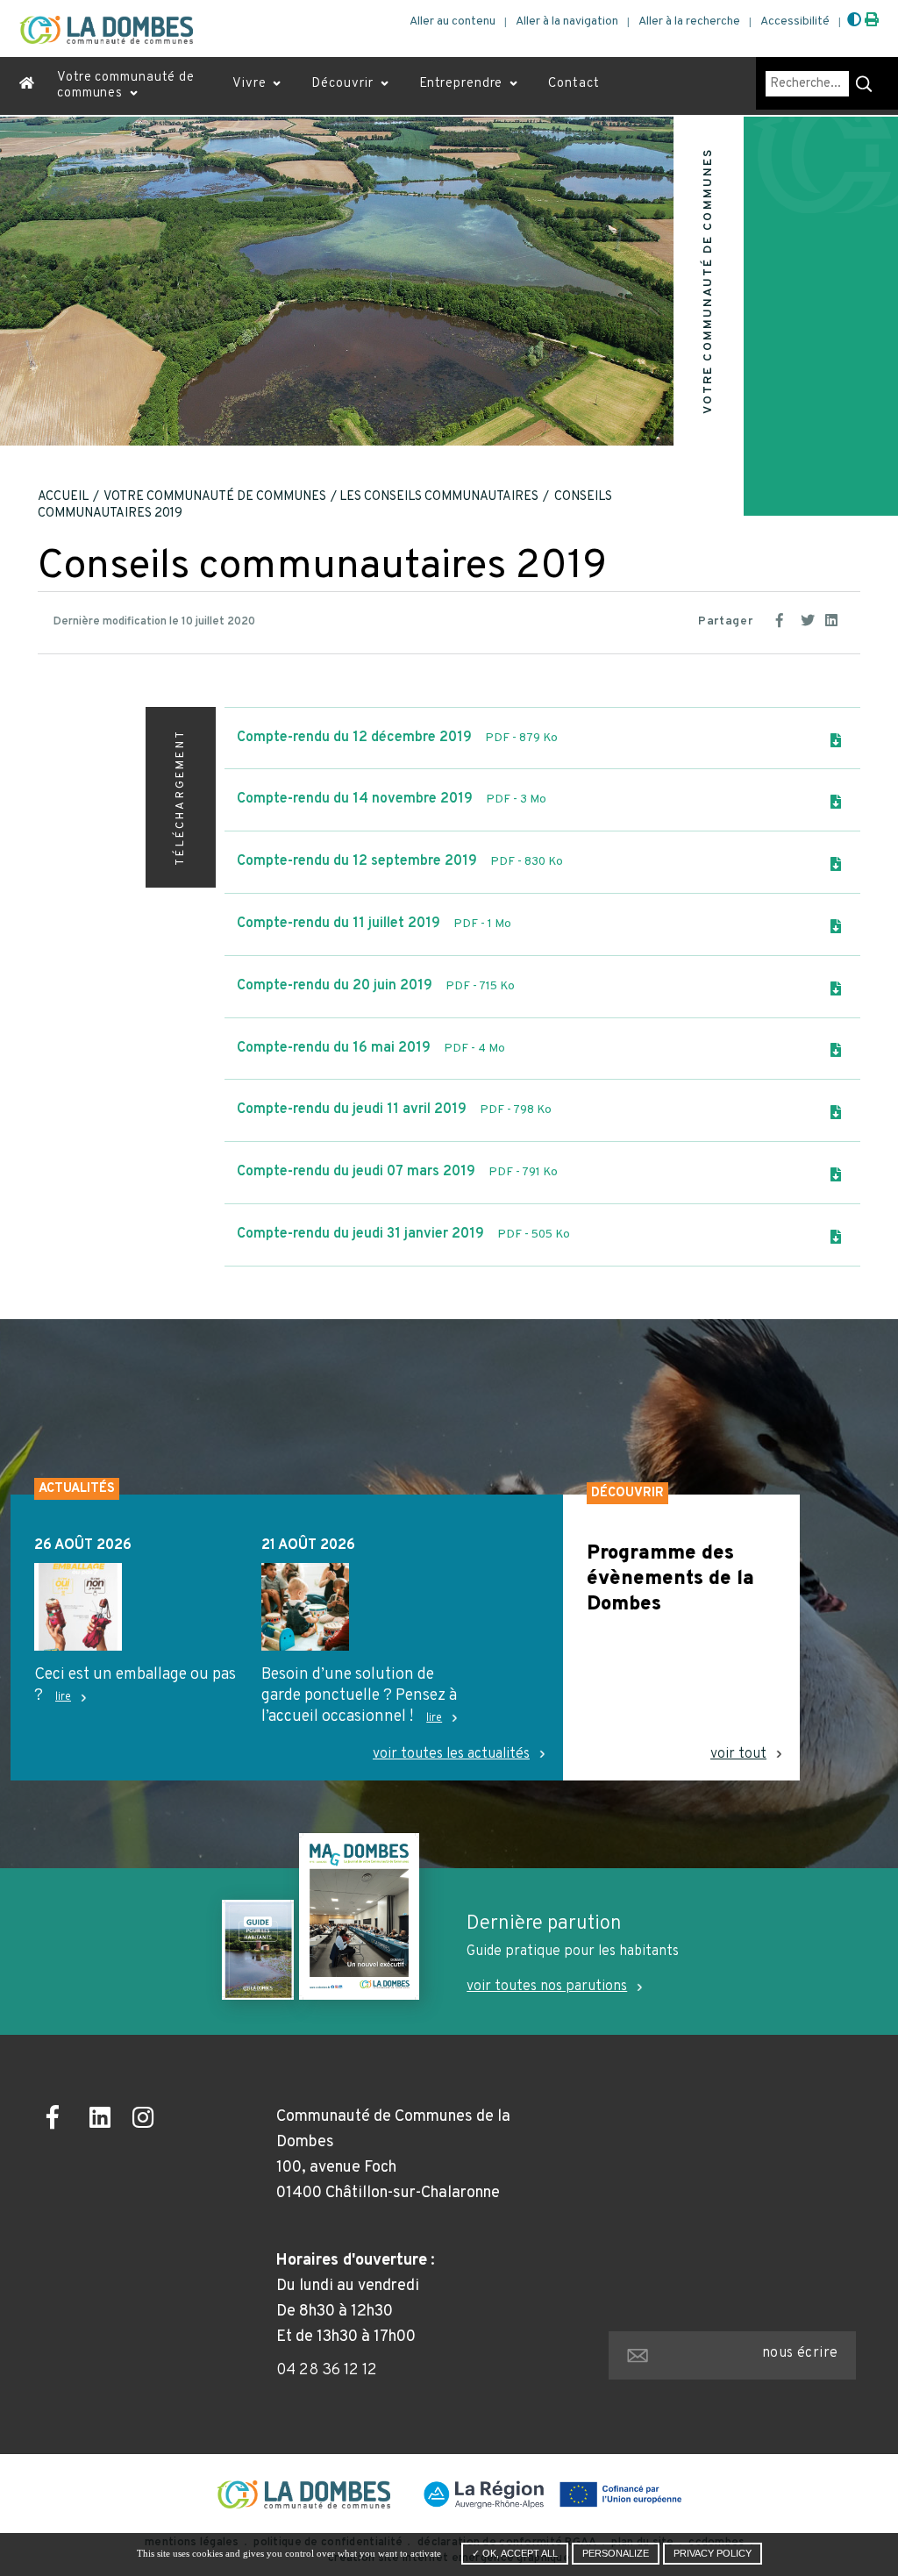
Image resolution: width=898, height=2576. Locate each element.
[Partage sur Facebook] (785, 618)
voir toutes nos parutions (547, 1987)
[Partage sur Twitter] (809, 618)
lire (63, 1697)
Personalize (616, 2553)
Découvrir (342, 84)
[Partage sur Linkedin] (834, 618)
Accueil (63, 497)
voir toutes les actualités (451, 1755)
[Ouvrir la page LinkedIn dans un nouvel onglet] (105, 2120)
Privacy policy (713, 2553)
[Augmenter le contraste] (854, 21)
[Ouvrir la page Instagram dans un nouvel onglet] (148, 2120)
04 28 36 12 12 (327, 2370)
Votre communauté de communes (126, 86)
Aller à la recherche (689, 21)
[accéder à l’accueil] (27, 86)
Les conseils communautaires (439, 497)
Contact (574, 84)
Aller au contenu (453, 21)
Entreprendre (461, 84)
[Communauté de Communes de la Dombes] (106, 30)
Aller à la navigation (567, 21)
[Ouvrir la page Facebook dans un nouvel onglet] (62, 2120)
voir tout (738, 1755)
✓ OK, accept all (515, 2553)
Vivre (249, 84)
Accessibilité (795, 21)
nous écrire (800, 2353)
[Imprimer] (872, 21)
